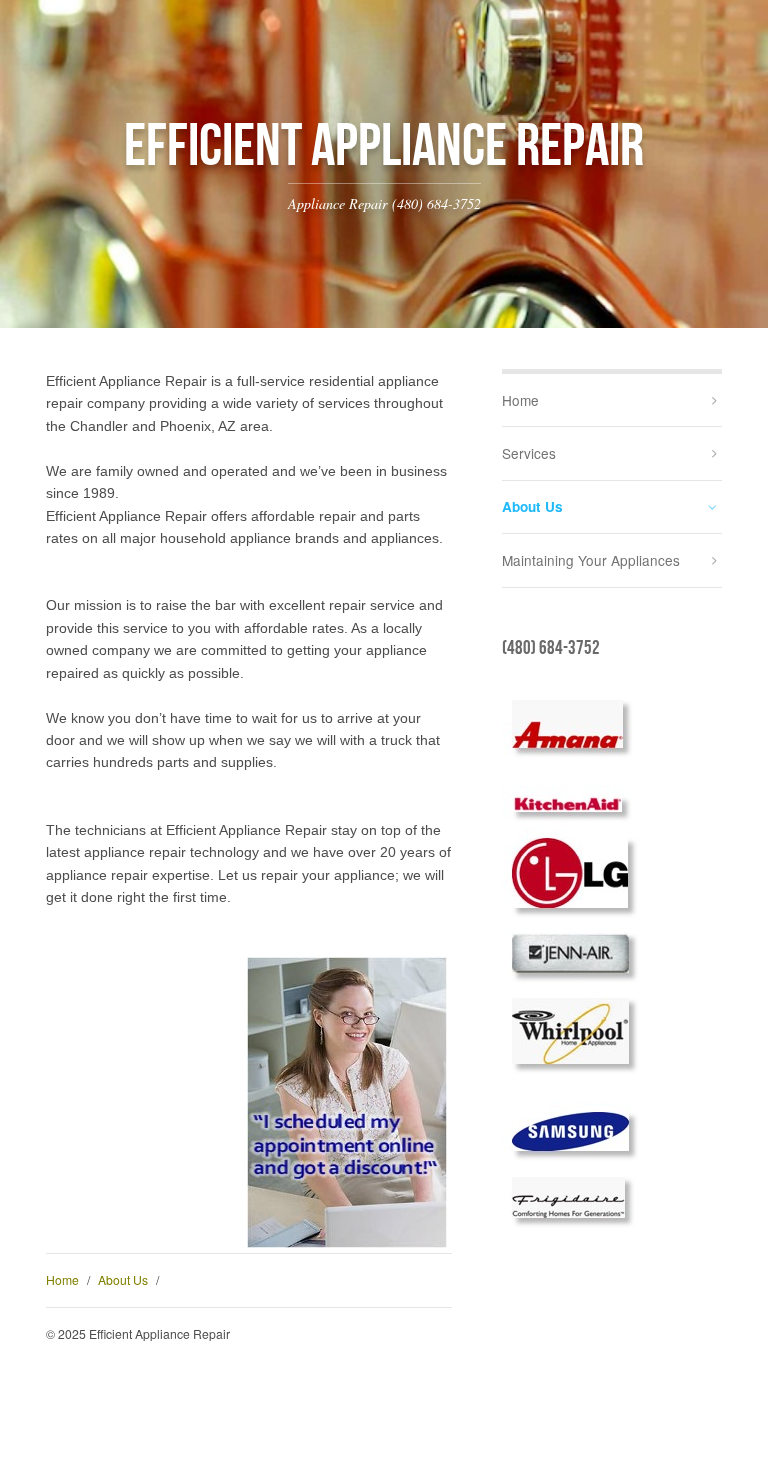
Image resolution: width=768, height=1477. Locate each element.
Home (62, 1279)
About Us (123, 1279)
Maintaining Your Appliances (591, 560)
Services (529, 453)
